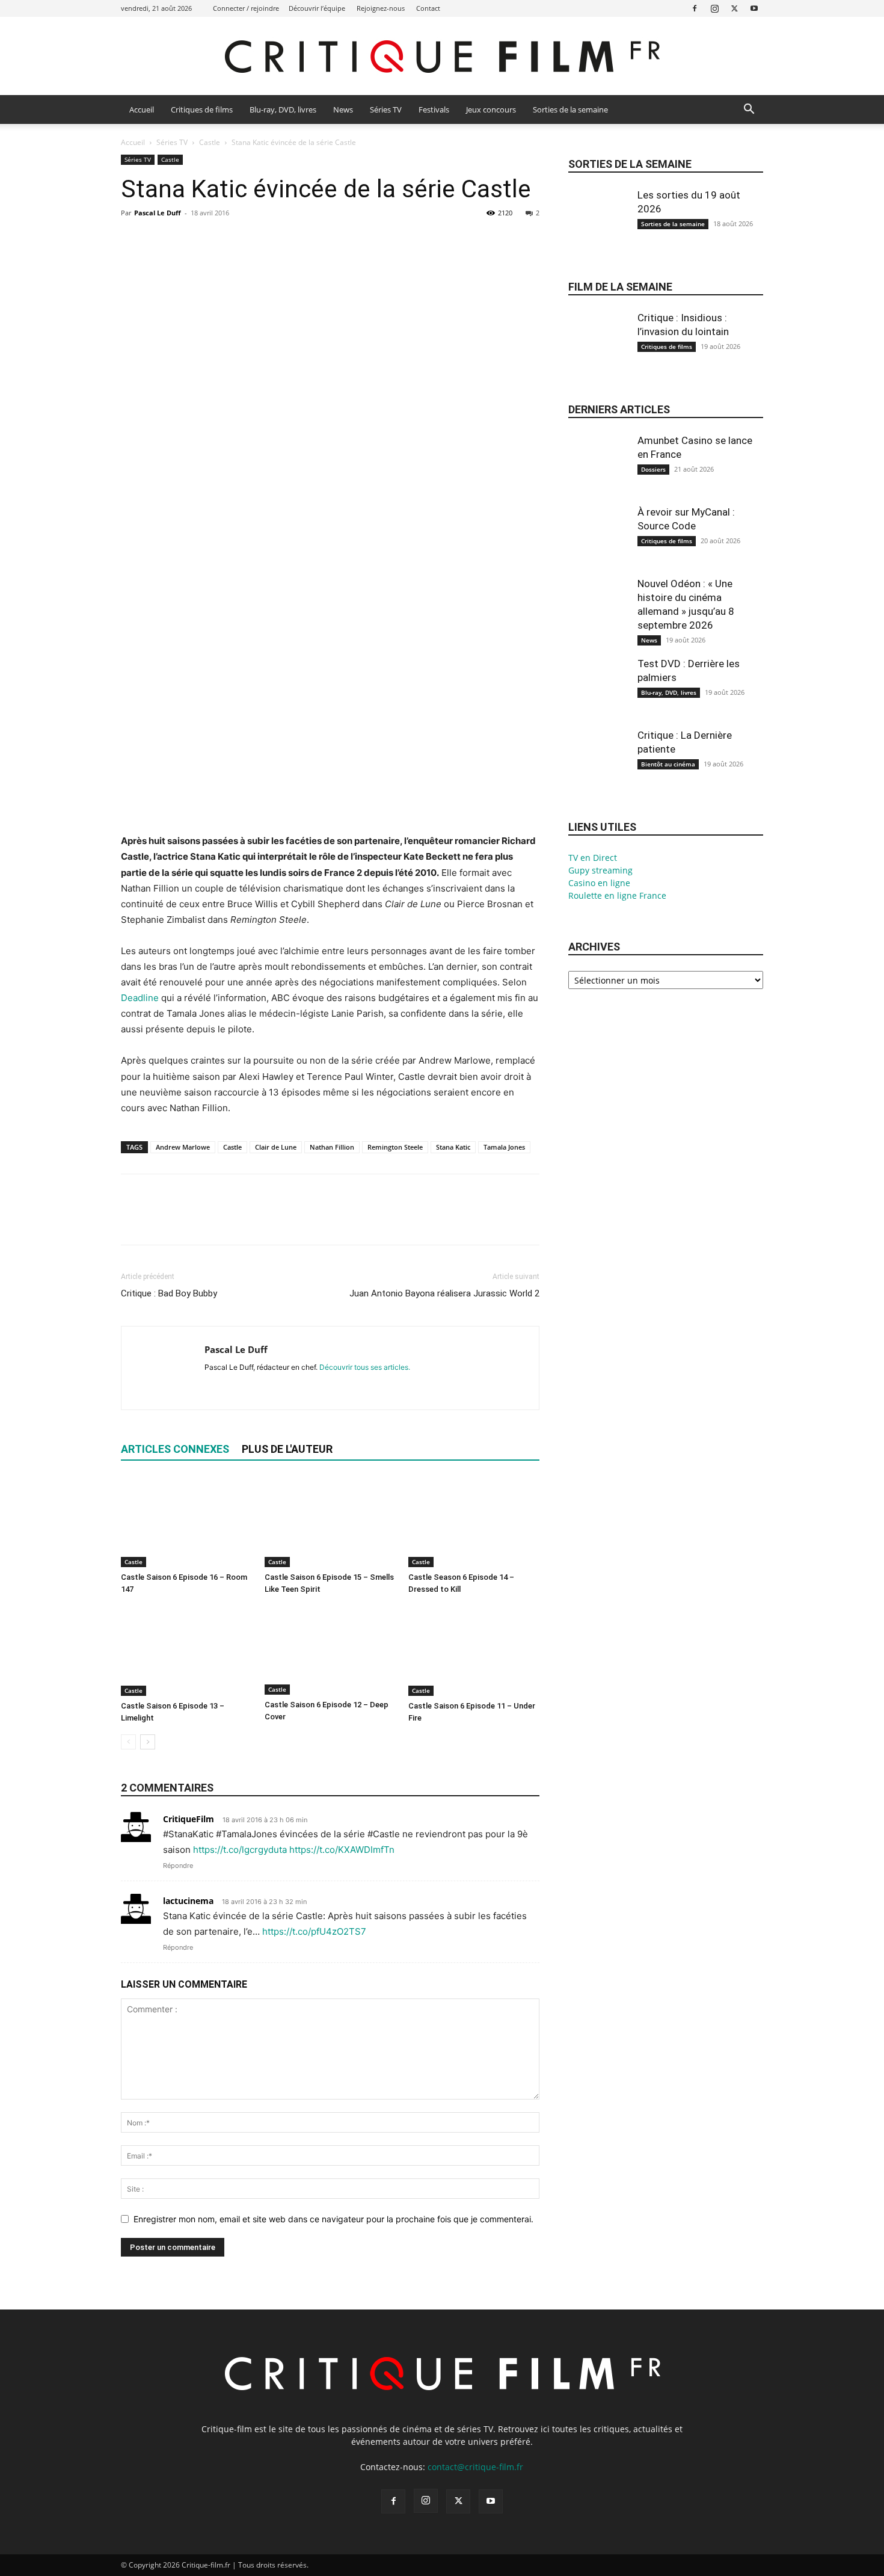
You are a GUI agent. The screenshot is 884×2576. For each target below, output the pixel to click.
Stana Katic (453, 1147)
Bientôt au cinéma (668, 764)
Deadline (140, 998)
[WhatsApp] (216, 240)
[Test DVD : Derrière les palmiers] (598, 697)
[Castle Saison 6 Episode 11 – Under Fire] (474, 1651)
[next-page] (148, 1742)
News (343, 109)
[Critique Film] (442, 57)
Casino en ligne (599, 883)
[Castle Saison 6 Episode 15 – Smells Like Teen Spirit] (330, 1522)
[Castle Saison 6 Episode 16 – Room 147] (186, 1522)
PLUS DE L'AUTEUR (287, 1449)
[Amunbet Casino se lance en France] (598, 474)
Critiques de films (202, 109)
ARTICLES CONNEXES (175, 1449)
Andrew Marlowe (183, 1147)
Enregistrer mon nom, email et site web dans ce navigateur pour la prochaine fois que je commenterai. (333, 2219)
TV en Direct (593, 858)
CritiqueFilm (189, 1819)
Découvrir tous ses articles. (365, 1367)
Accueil (142, 109)
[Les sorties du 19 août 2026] (598, 229)
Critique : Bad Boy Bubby (169, 1293)
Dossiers (653, 469)
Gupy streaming (600, 870)
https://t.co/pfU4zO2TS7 (314, 1931)
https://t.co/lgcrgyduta (240, 1850)
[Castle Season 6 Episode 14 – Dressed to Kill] (474, 1522)
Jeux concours (491, 109)
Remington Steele (395, 1147)
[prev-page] (128, 1742)
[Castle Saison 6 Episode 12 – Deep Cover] (330, 1650)
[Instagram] (714, 8)
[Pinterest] (188, 240)
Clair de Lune (276, 1147)
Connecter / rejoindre (246, 8)
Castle (210, 142)
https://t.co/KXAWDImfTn (342, 1850)
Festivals (434, 109)
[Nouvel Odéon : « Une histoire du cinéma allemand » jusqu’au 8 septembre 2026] (598, 617)
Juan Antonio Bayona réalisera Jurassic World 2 (444, 1293)
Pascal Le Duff (158, 213)
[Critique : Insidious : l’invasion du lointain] (598, 351)
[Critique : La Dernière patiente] (598, 769)
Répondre (178, 1866)
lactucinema (188, 1901)
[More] (244, 240)
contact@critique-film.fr (475, 2467)
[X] (734, 8)
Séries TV (386, 109)
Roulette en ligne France (617, 895)
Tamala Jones (504, 1147)
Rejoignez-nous (381, 8)
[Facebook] (695, 8)
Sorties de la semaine (570, 109)
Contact (428, 8)
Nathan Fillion (332, 1147)
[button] (749, 110)
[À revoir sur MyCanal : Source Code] (598, 546)
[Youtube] (754, 8)
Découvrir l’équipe (317, 8)
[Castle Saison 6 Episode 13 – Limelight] (186, 1651)
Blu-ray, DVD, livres (283, 109)
